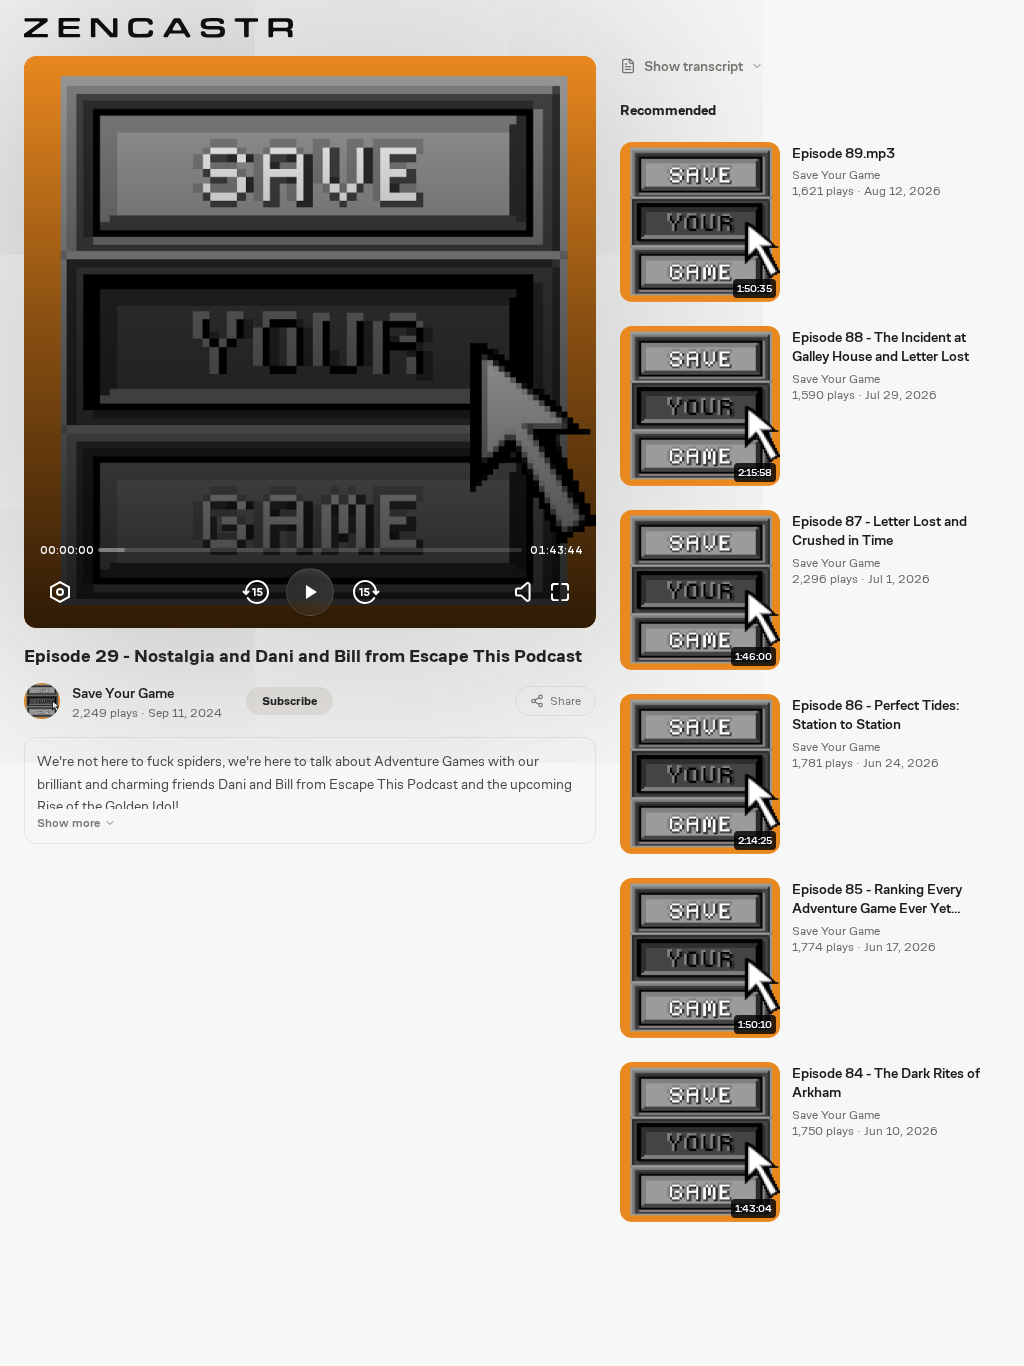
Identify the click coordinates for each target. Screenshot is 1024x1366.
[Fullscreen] (560, 592)
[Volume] (528, 592)
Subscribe (289, 701)
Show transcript (693, 66)
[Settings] (60, 592)
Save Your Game (123, 693)
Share (565, 701)
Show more (68, 823)
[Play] (310, 592)
